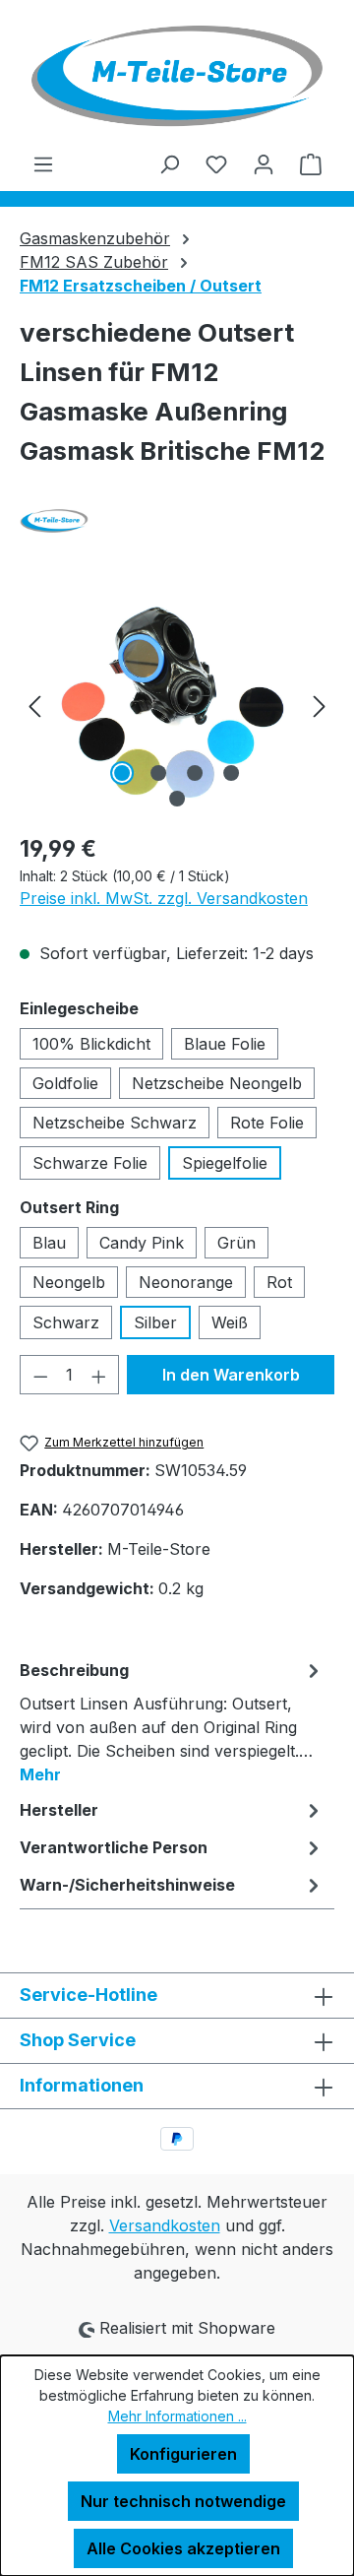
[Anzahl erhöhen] (99, 1375)
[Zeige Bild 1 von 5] (122, 773)
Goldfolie (65, 1083)
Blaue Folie (225, 1044)
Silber (155, 1322)
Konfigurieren (183, 2454)
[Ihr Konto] (264, 163)
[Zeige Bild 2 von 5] (158, 773)
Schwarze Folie (90, 1163)
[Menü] (43, 163)
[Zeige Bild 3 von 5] (195, 773)
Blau (49, 1243)
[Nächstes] (320, 706)
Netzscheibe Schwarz (115, 1123)
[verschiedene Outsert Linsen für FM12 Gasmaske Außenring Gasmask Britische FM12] (177, 706)
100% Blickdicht (91, 1044)
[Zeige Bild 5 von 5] (177, 799)
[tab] (172, 1721)
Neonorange (186, 1282)
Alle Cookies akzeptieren (183, 2548)
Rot (279, 1282)
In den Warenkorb (231, 1375)
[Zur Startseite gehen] (177, 76)
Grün (236, 1243)
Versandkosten (165, 2225)
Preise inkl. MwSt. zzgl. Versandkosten (164, 898)
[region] (177, 706)
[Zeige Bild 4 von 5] (231, 773)
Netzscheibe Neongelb (217, 1083)
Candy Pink (142, 1243)
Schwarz (66, 1322)
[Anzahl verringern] (40, 1375)
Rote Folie (267, 1123)
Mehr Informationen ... (177, 2416)
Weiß (230, 1322)
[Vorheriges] (34, 706)
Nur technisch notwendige (183, 2501)
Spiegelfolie (225, 1163)
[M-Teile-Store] (177, 521)
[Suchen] (169, 163)
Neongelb (69, 1282)
